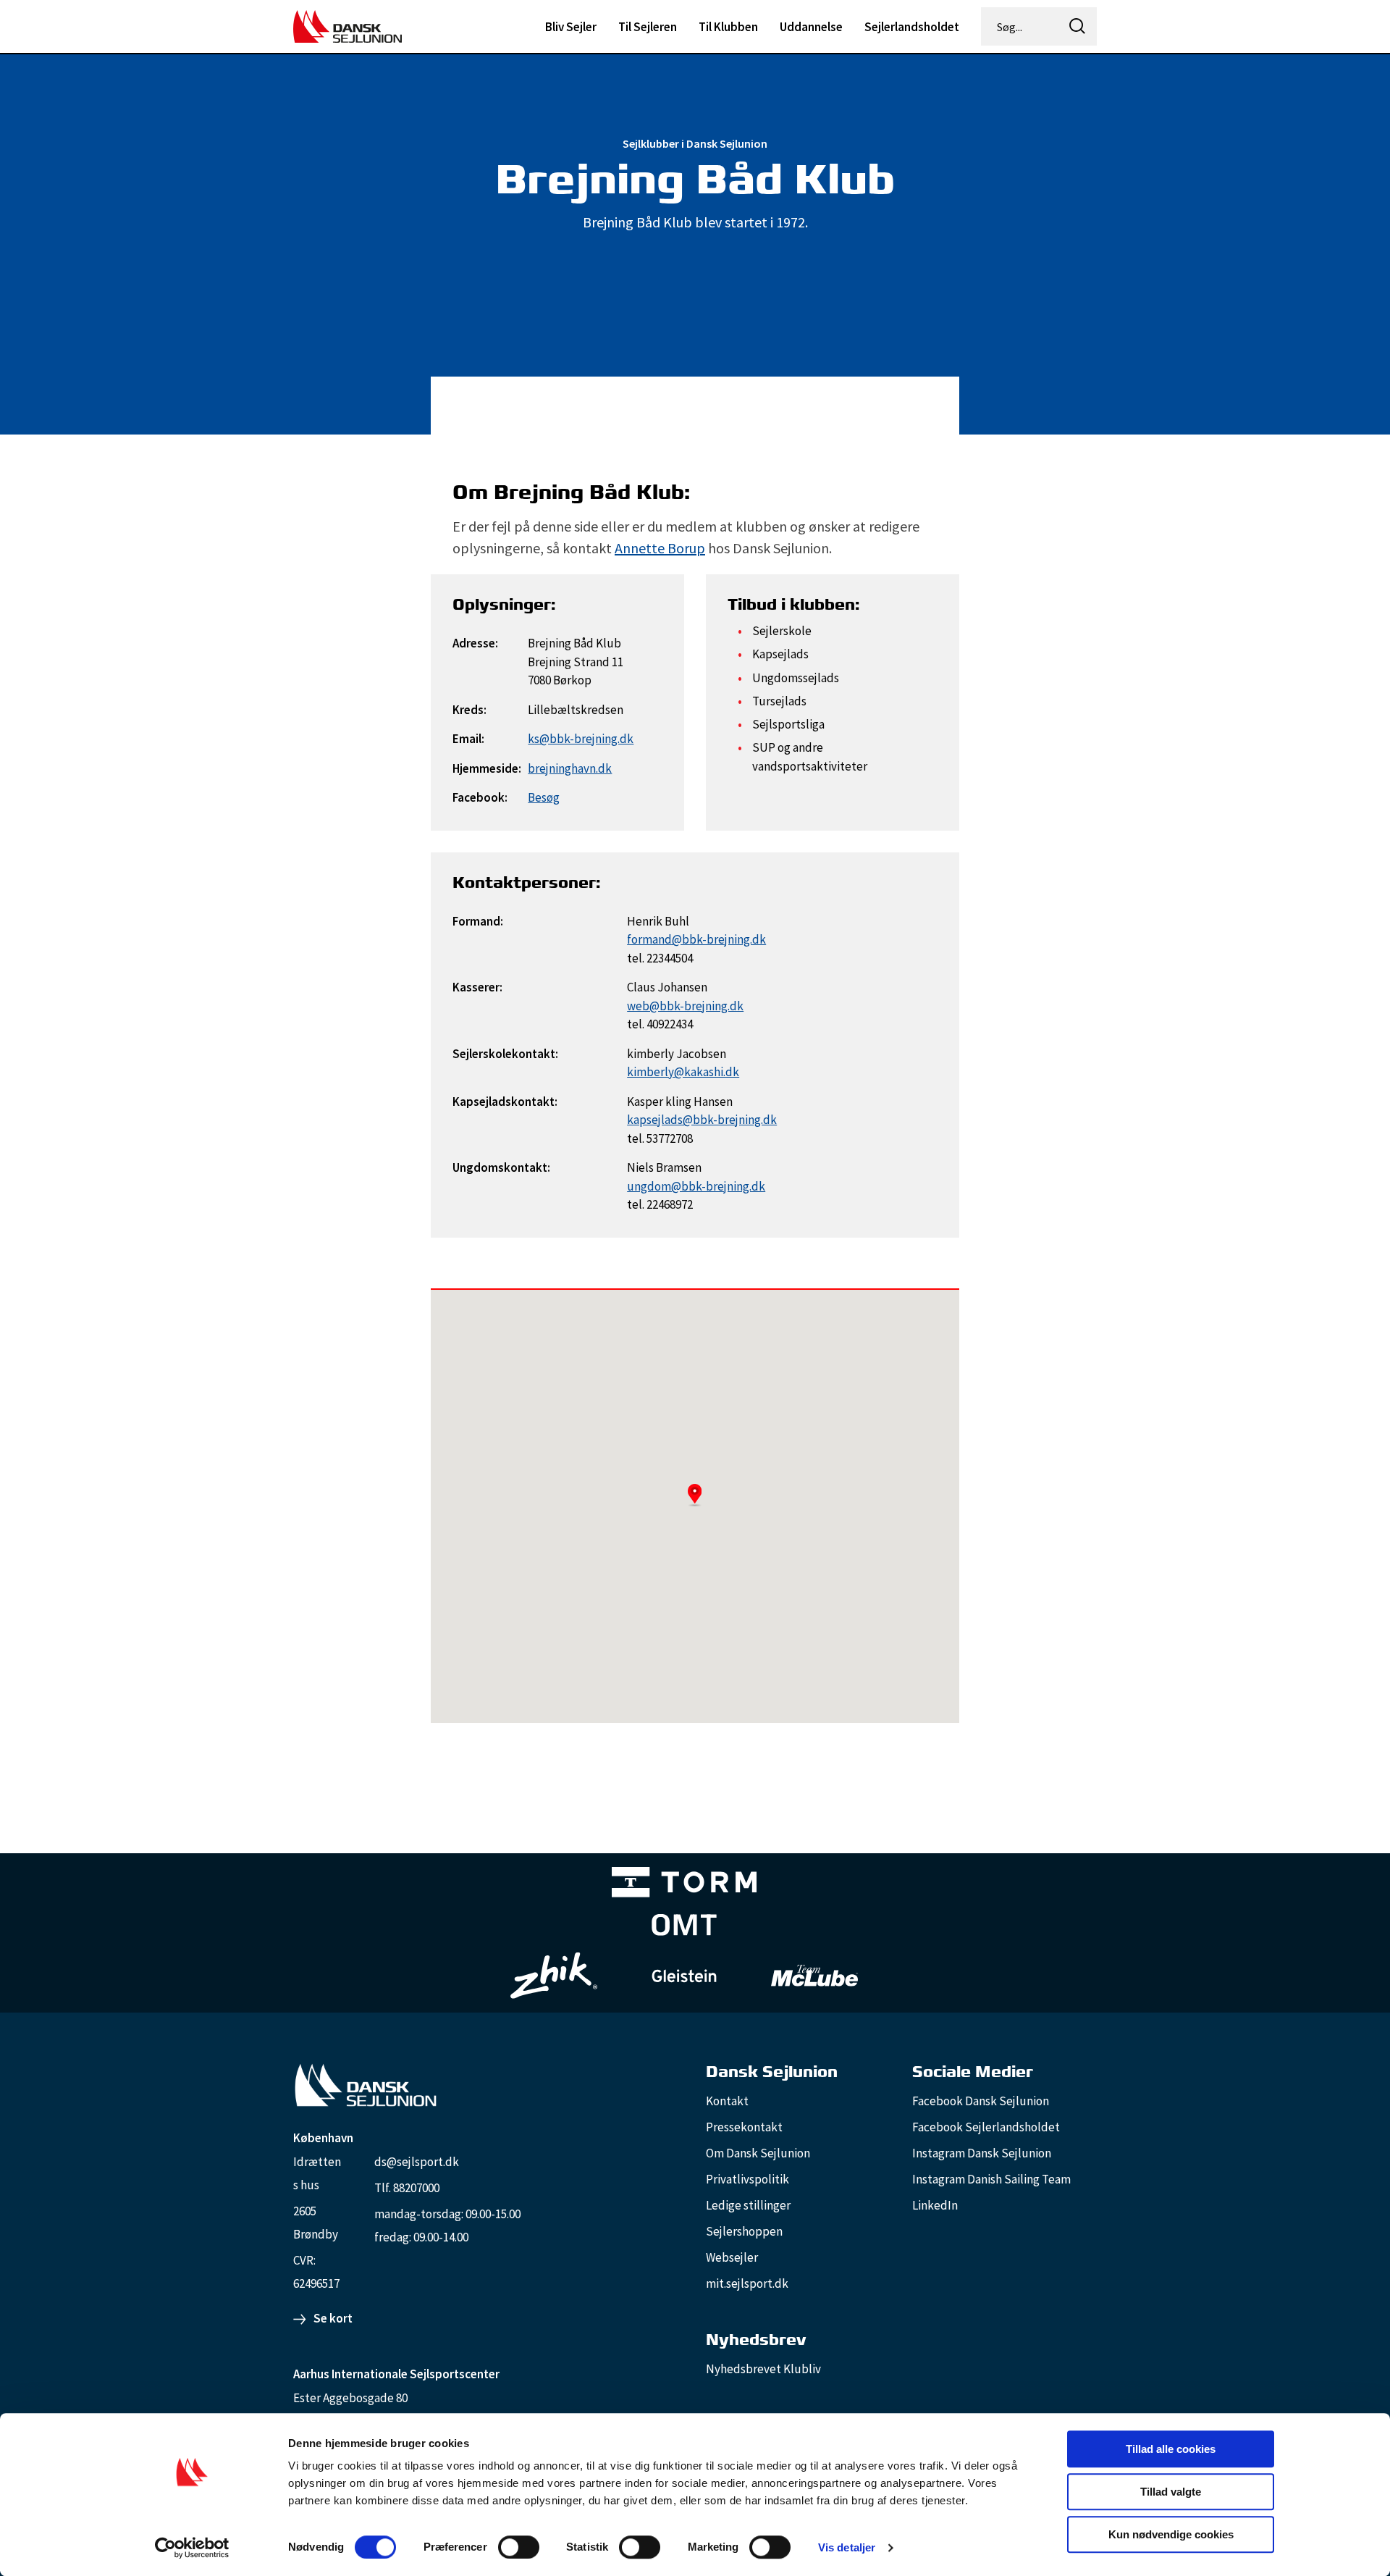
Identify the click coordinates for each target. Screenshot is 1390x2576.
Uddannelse (811, 27)
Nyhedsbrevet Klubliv (763, 2369)
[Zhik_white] (554, 1976)
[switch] (519, 2547)
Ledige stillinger (748, 2205)
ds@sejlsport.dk (417, 2162)
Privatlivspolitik (747, 2179)
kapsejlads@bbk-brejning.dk (702, 1120)
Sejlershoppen (744, 2231)
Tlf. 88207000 (407, 2188)
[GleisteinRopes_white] (684, 1975)
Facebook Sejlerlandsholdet (986, 2127)
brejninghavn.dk (570, 768)
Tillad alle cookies (1171, 2449)
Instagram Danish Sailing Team (991, 2179)
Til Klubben (728, 27)
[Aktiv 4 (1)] (684, 1928)
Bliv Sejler (571, 27)
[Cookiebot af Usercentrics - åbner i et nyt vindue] (192, 2548)
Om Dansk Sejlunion (758, 2153)
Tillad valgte (1171, 2492)
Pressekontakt (744, 2127)
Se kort (333, 2318)
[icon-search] (1077, 26)
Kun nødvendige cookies (1171, 2534)
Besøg (544, 797)
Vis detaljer (847, 2547)
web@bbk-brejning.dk (685, 1006)
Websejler (732, 2257)
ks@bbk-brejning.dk (581, 739)
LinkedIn (935, 2205)
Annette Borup (660, 548)
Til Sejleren (648, 27)
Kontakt (727, 2101)
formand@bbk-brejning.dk (696, 939)
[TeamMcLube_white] (814, 1976)
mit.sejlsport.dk (747, 2283)
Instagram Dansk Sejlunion (982, 2153)
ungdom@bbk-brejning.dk (696, 1186)
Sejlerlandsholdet (912, 27)
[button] (695, 1495)
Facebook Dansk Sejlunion (981, 2101)
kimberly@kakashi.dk (683, 1072)
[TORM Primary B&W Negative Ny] (684, 1885)
